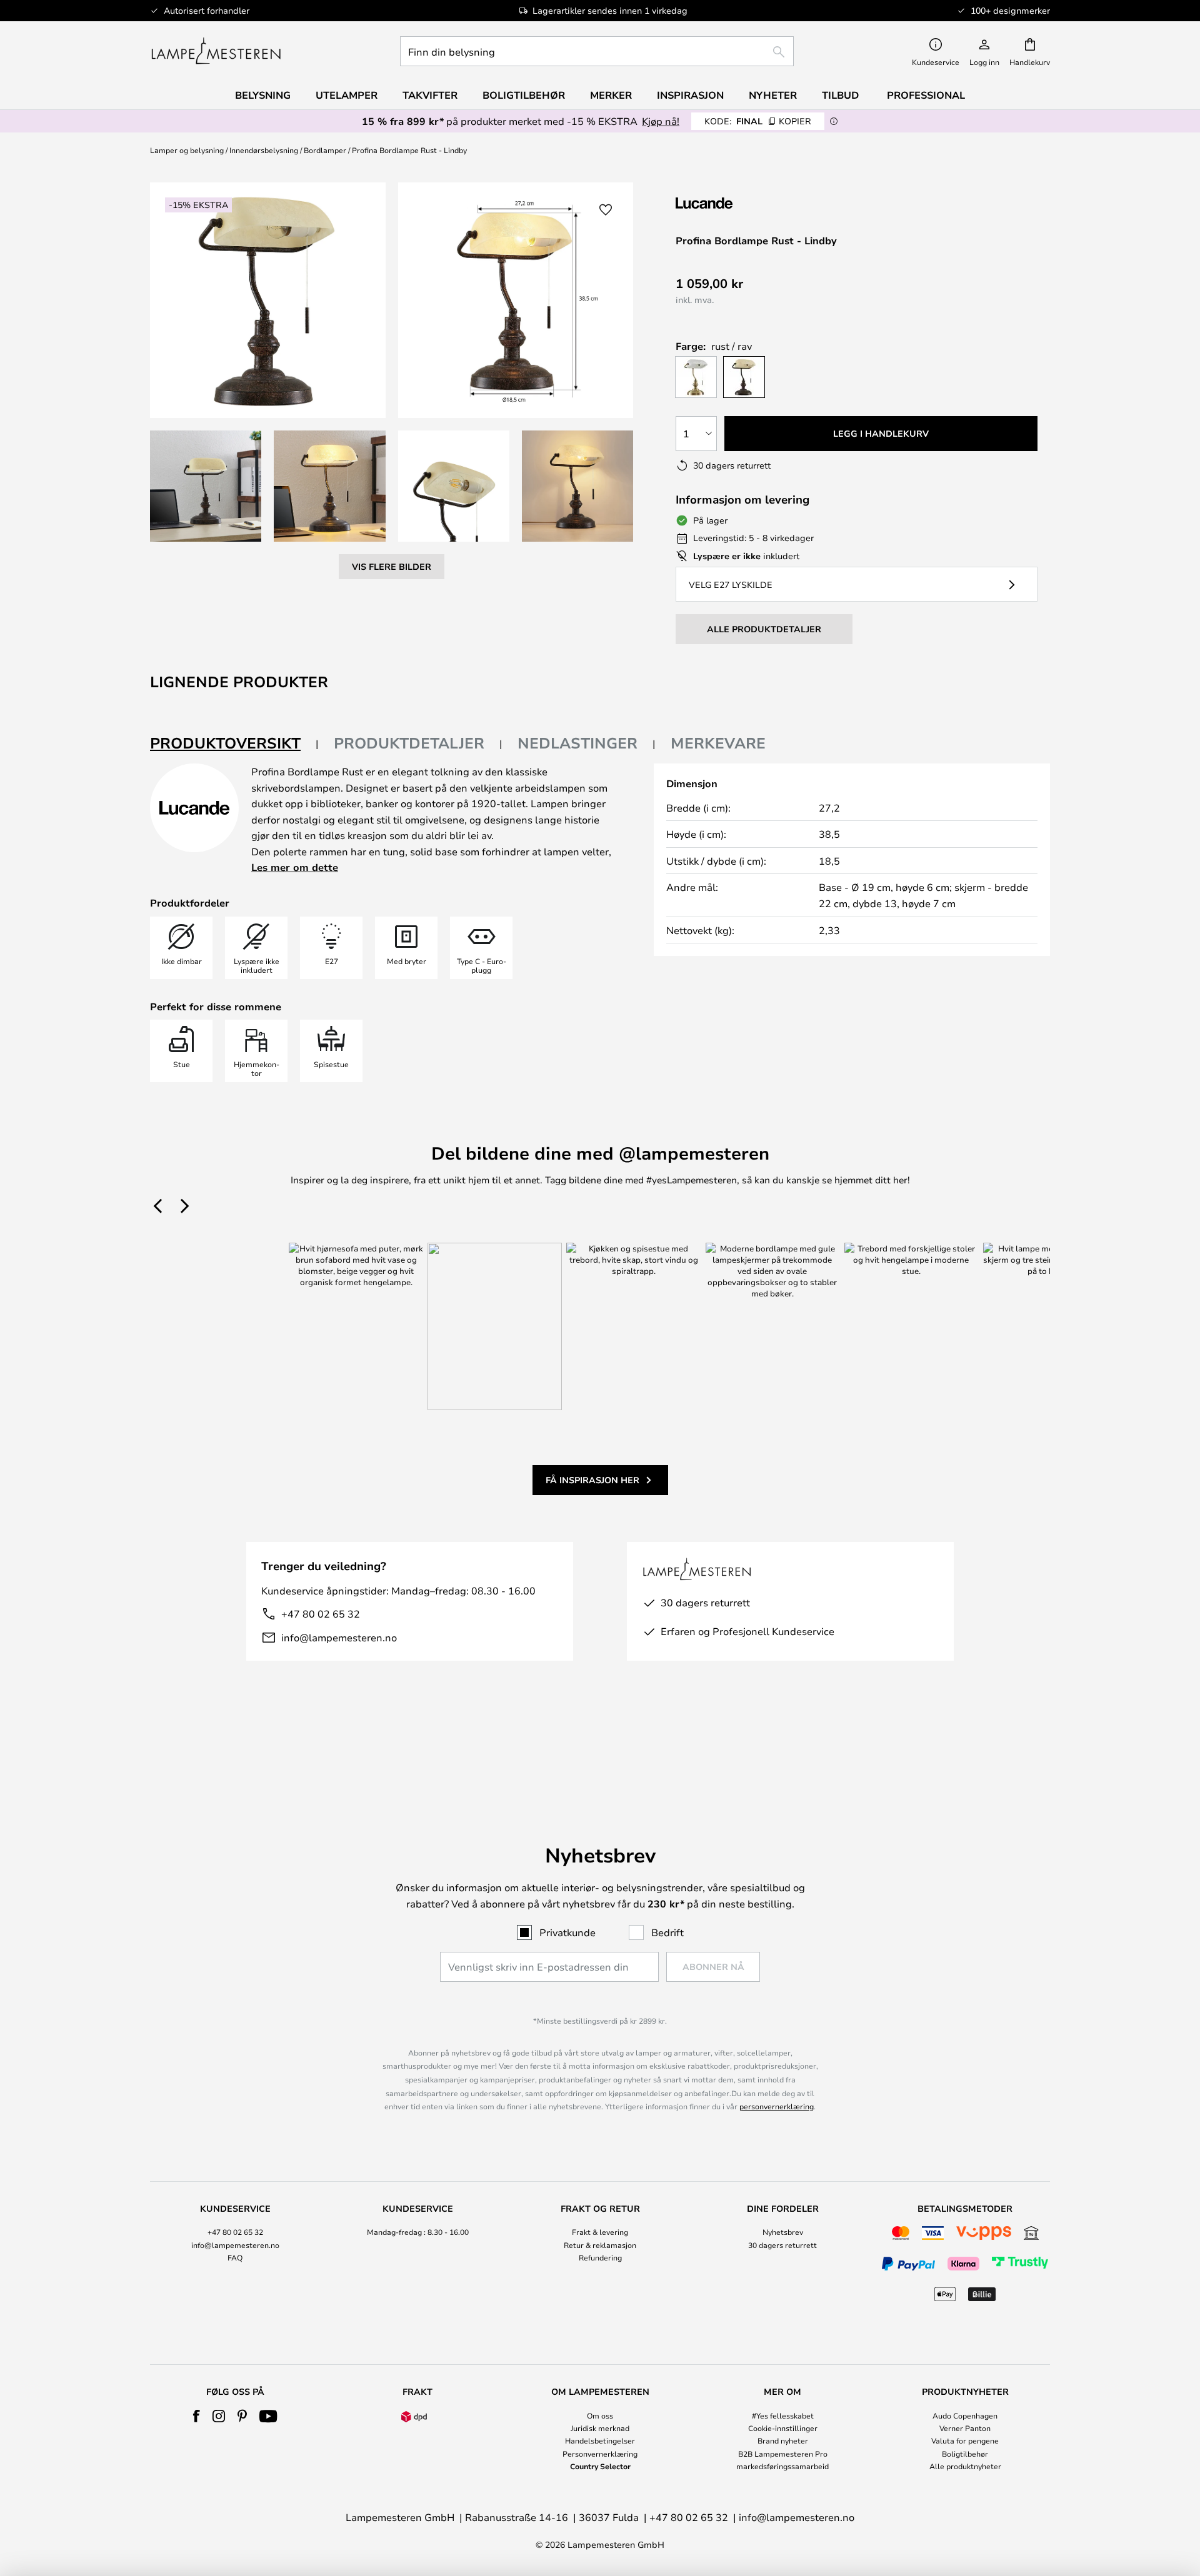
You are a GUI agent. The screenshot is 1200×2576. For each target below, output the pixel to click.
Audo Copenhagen (965, 2415)
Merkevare (718, 743)
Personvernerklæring (600, 2454)
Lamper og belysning (187, 150)
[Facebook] (197, 2416)
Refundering (600, 2257)
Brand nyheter (783, 2440)
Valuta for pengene (965, 2440)
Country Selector (600, 2466)
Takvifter (430, 95)
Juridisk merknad (600, 2428)
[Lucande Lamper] (742, 203)
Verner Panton (965, 2428)
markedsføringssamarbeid (782, 2466)
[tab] (234, 744)
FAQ (235, 2257)
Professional (926, 95)
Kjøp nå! (661, 121)
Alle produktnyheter (965, 2466)
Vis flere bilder (392, 566)
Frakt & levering (600, 2232)
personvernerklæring (777, 2106)
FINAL (758, 121)
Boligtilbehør (965, 2454)
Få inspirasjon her (592, 1480)
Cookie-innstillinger (783, 2428)
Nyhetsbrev (783, 2232)
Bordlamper (325, 150)
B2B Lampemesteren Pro (783, 2454)
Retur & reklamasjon (600, 2245)
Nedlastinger (577, 743)
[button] (206, 486)
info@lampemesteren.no (339, 1637)
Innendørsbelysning (264, 150)
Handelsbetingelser (600, 2440)
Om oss (600, 2415)
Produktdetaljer (409, 743)
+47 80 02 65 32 (321, 1614)
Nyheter (773, 95)
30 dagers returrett (782, 2245)
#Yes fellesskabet (783, 2415)
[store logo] (216, 51)
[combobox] (597, 51)
